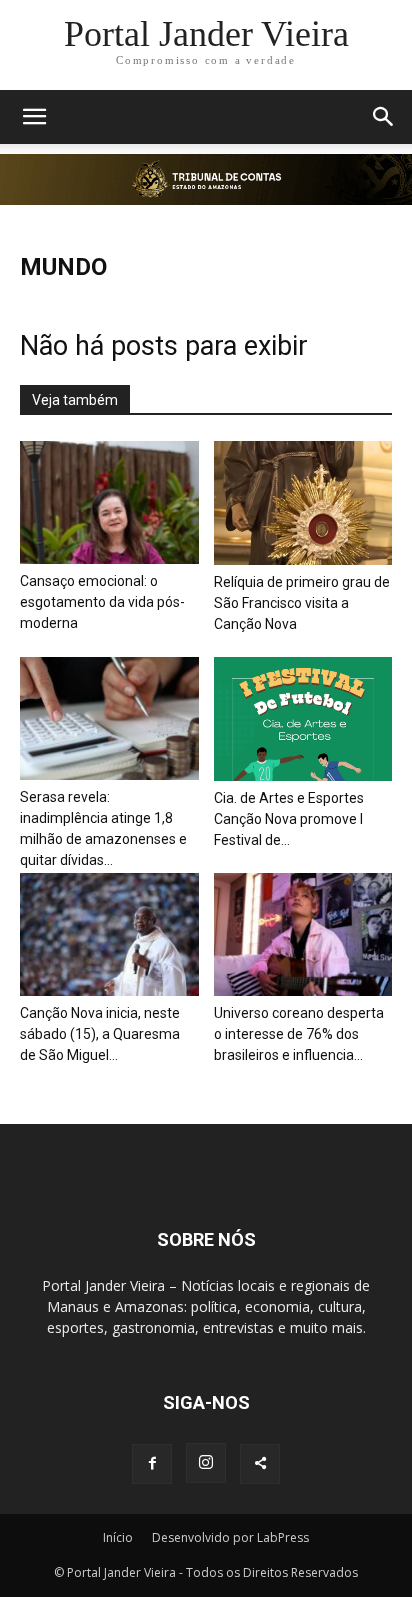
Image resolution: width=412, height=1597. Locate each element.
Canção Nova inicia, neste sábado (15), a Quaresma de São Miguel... (100, 1034)
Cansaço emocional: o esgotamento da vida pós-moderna (102, 602)
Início (118, 1537)
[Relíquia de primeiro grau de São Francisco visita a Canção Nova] (303, 503)
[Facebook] (152, 1464)
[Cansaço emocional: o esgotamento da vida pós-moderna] (109, 502)
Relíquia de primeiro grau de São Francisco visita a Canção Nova (302, 603)
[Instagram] (206, 1463)
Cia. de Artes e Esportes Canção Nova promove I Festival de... (289, 819)
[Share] (260, 1464)
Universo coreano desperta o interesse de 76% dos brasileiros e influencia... (299, 1034)
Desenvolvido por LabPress (230, 1537)
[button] (34, 117)
